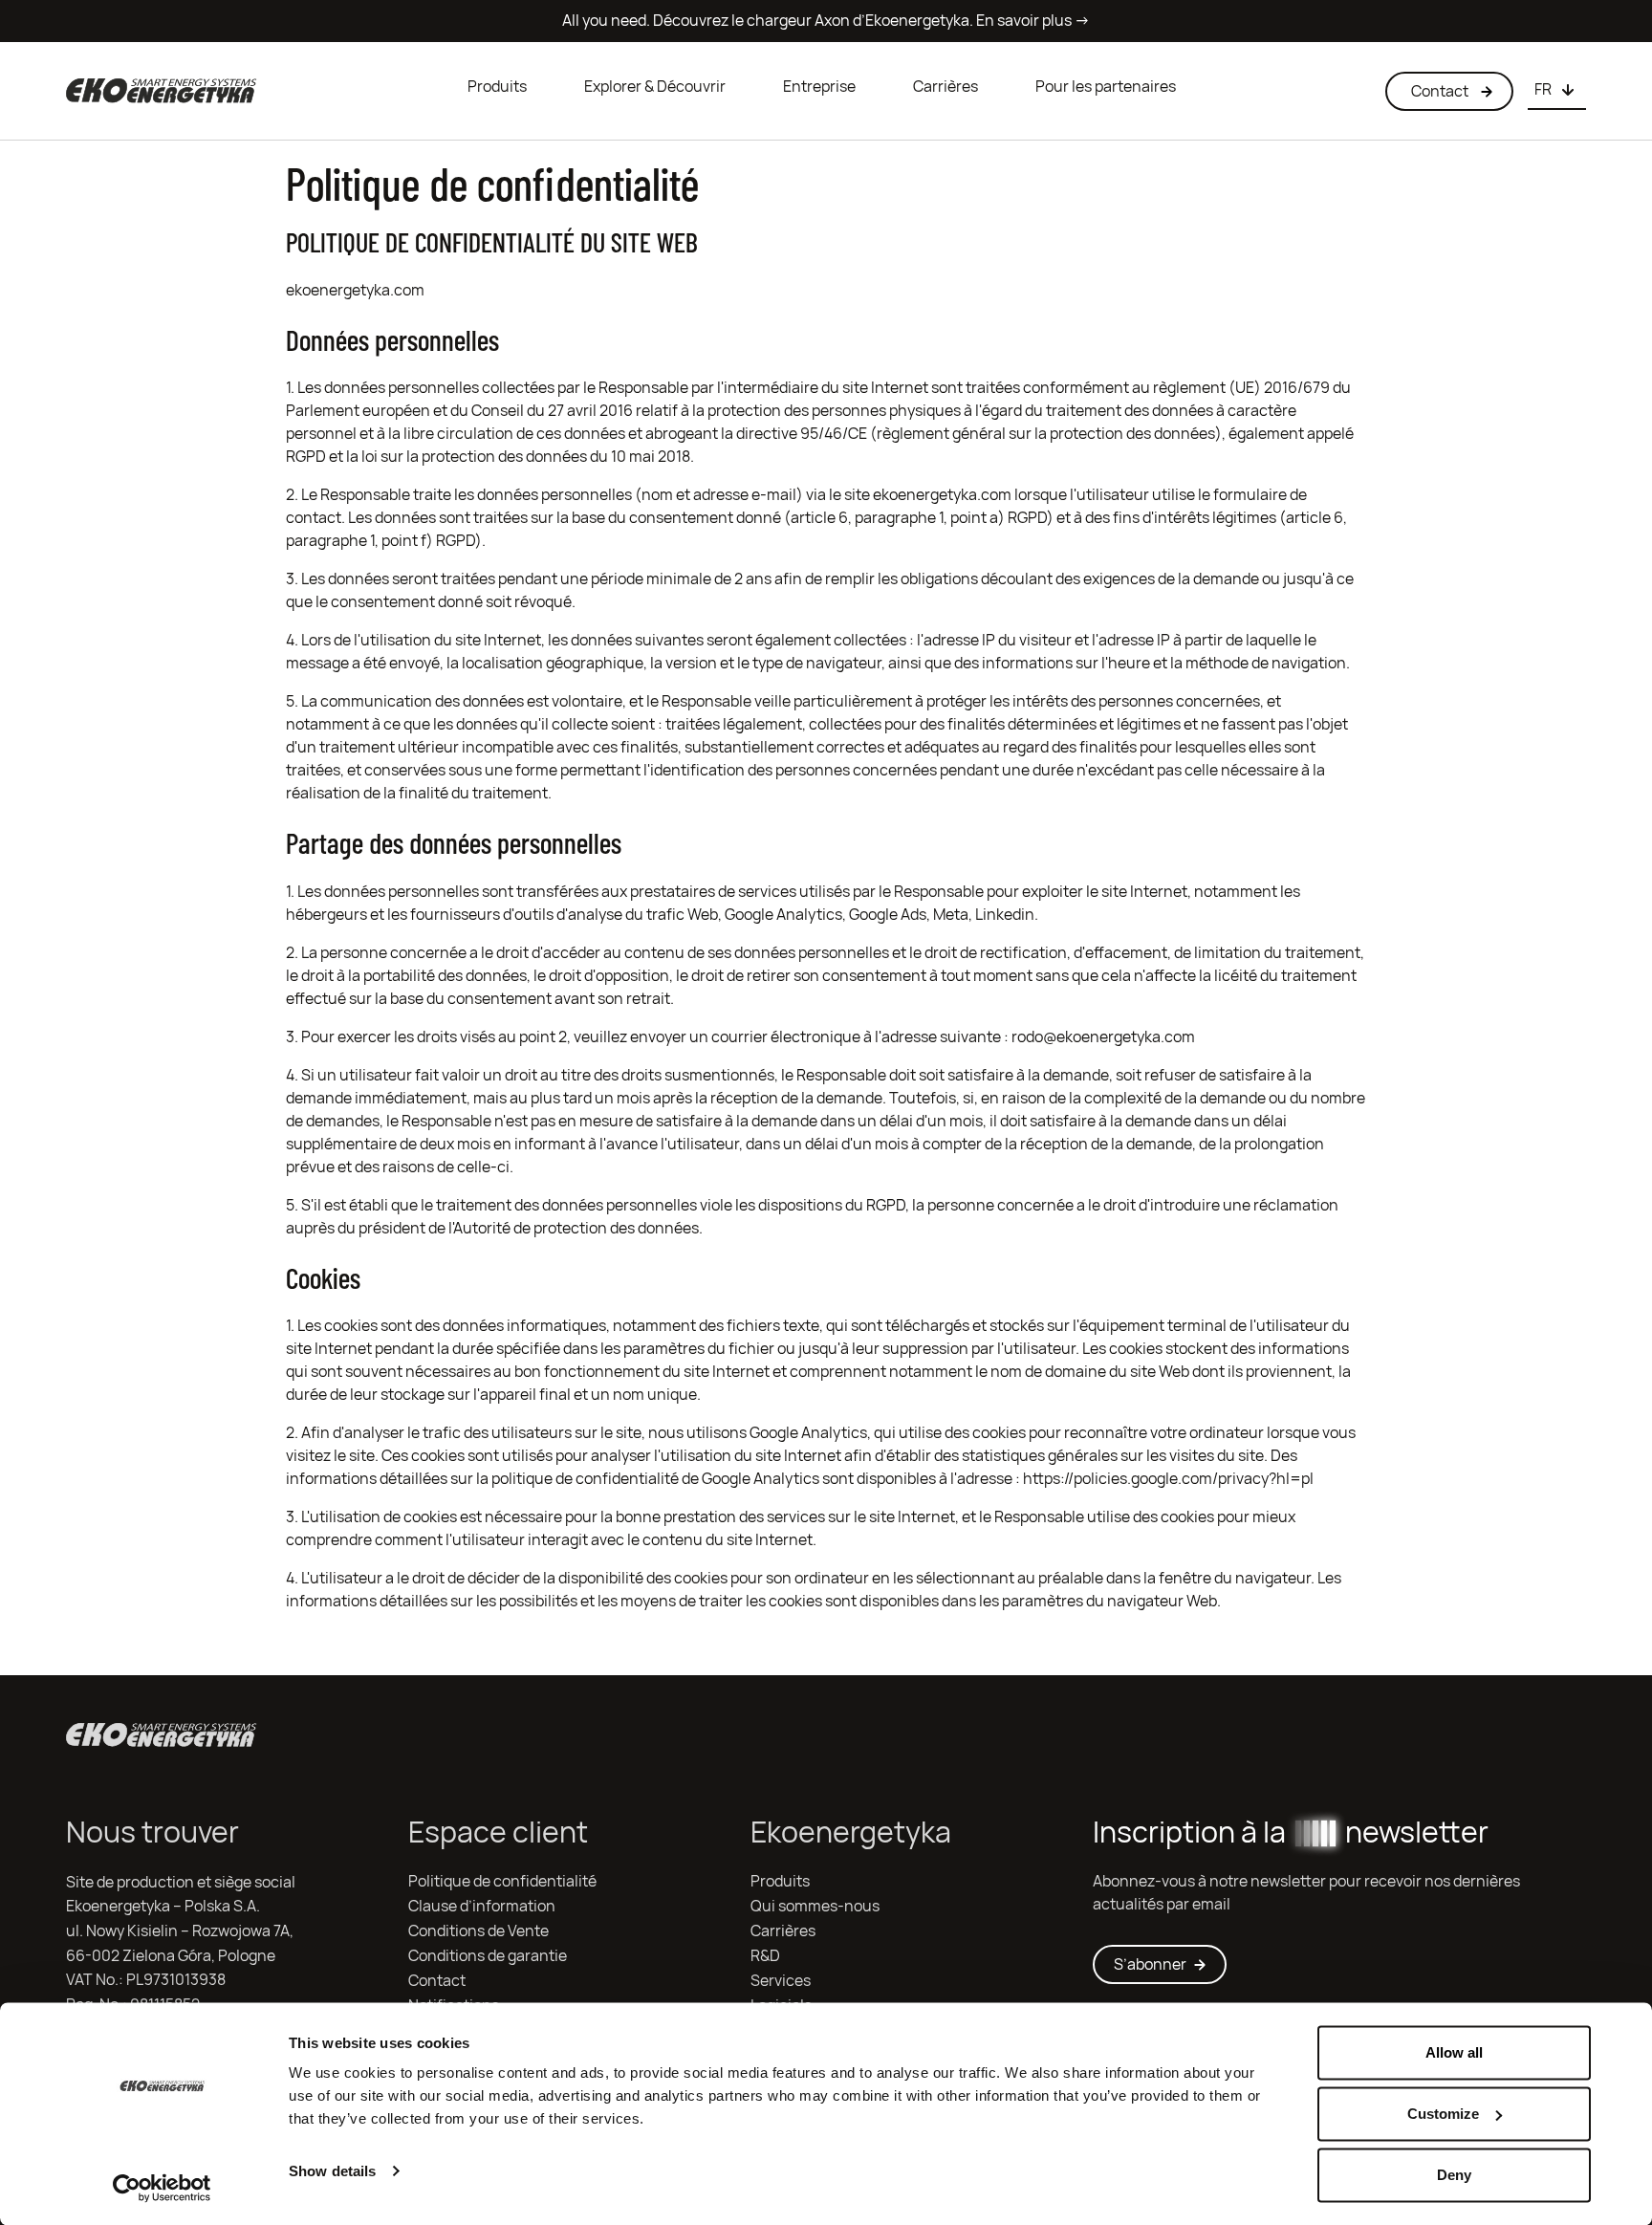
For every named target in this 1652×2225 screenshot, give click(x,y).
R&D (765, 1956)
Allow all (1454, 2052)
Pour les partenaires (1106, 87)
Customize (1443, 2114)
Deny (1454, 2175)
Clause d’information (482, 1906)
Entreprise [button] (819, 87)
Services (781, 1981)
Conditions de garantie (488, 1956)
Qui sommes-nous (815, 1906)
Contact (437, 1981)
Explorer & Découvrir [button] (655, 87)
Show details (332, 2171)
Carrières (946, 87)
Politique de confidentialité (502, 1881)
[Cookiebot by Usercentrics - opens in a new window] (162, 2188)
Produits (497, 87)
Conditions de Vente (478, 1931)
